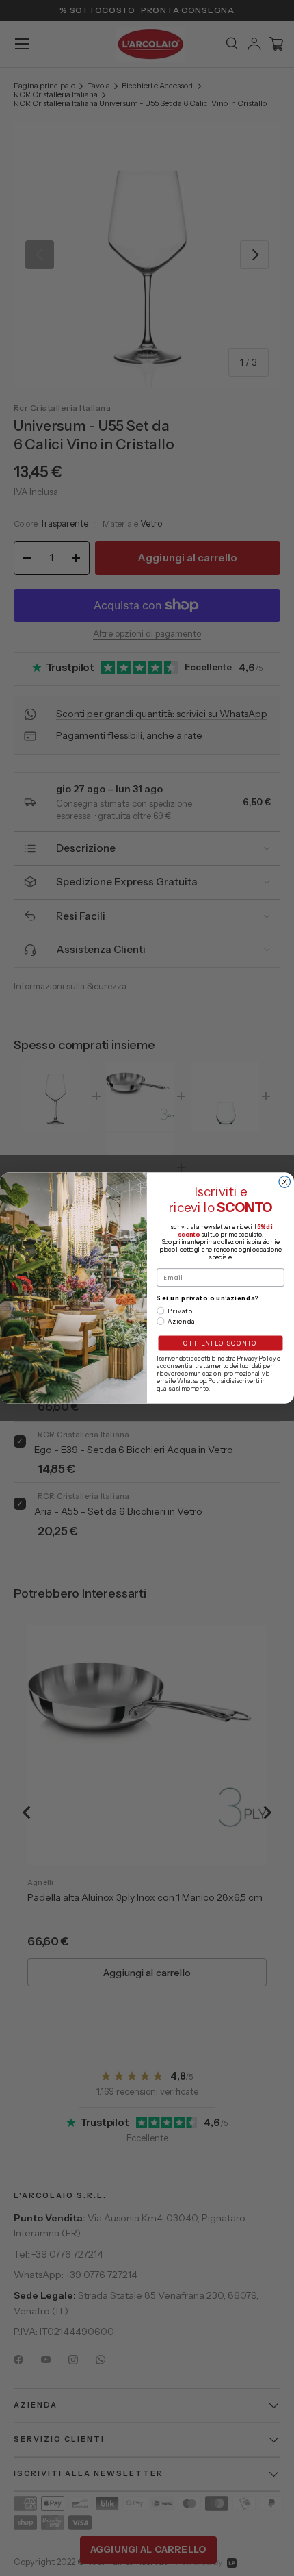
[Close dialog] (285, 1182)
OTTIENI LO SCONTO (220, 1343)
